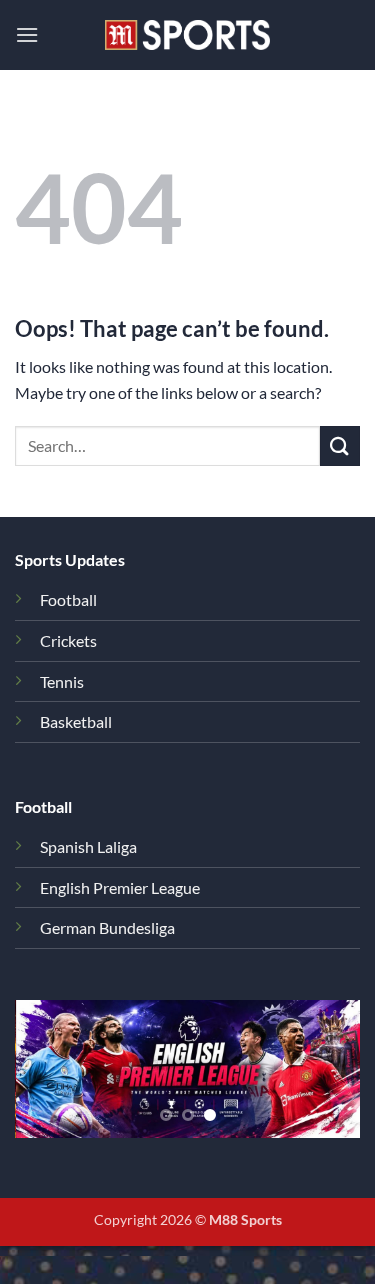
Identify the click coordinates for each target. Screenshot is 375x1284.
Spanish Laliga (88, 846)
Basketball (76, 721)
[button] (27, 34)
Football (68, 599)
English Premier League (120, 887)
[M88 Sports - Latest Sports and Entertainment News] (188, 34)
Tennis (62, 681)
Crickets (68, 640)
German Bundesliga (107, 927)
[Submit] (340, 445)
